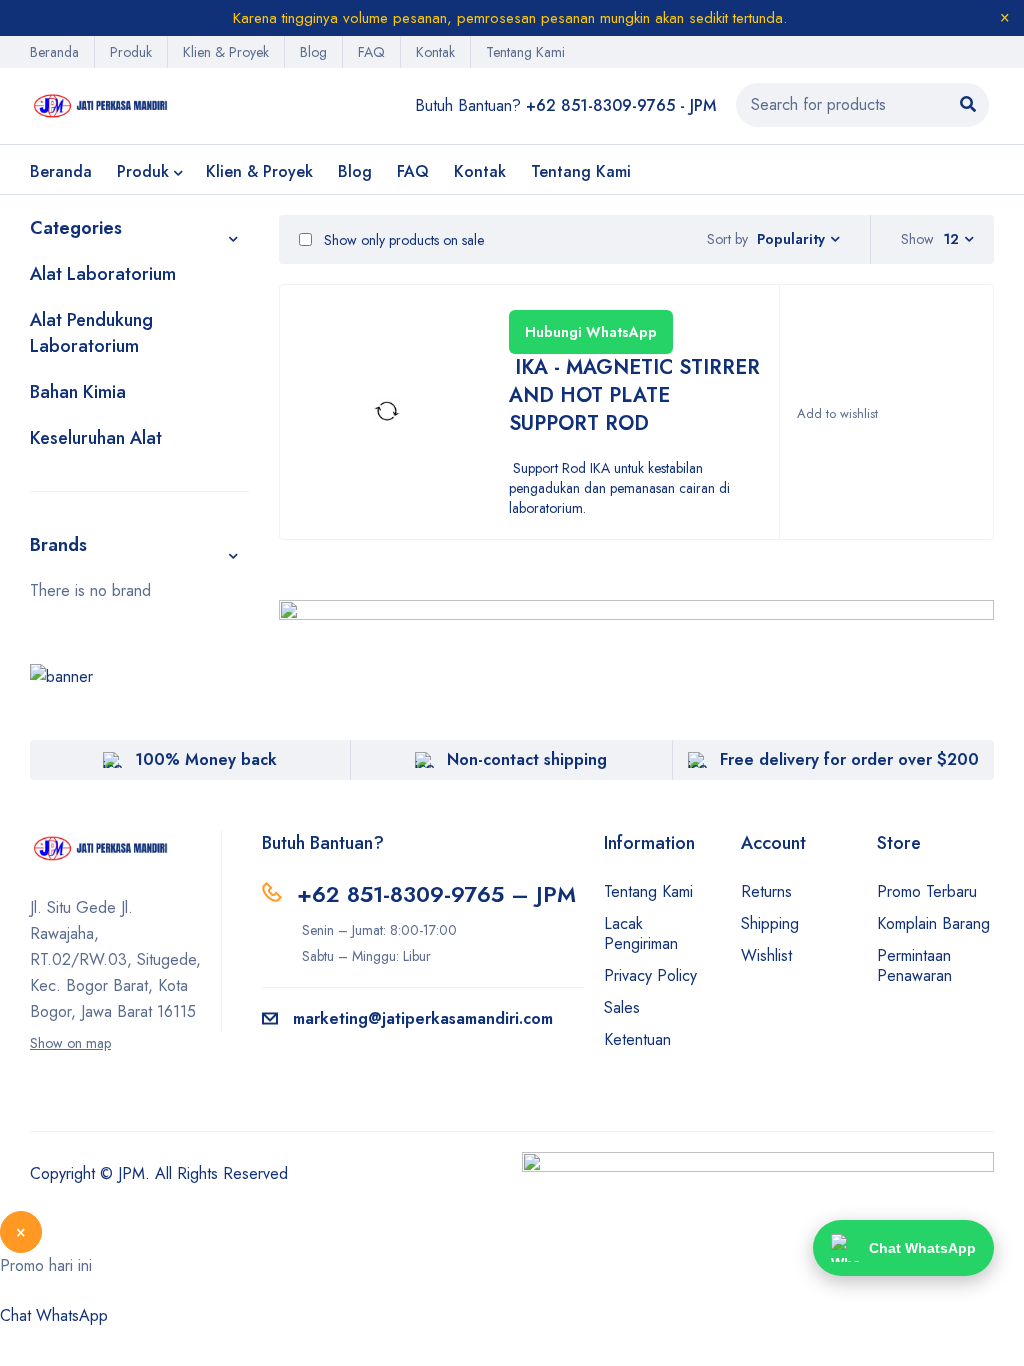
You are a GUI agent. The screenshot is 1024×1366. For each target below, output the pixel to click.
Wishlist (766, 955)
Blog (313, 52)
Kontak (435, 52)
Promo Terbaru (927, 891)
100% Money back (206, 759)
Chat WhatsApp (54, 1315)
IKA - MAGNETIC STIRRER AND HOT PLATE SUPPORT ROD (634, 395)
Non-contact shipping (527, 759)
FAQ (371, 52)
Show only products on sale (402, 240)
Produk (131, 52)
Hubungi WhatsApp (591, 332)
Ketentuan (637, 1039)
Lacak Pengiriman (641, 933)
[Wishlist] (836, 414)
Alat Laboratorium (103, 274)
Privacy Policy (650, 975)
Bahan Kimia (78, 392)
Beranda (54, 52)
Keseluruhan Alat (96, 438)
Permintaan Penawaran (914, 965)
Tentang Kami (525, 52)
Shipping (770, 923)
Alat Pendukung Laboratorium (91, 333)
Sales (622, 1007)
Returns (766, 891)
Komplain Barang (933, 923)
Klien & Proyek (226, 52)
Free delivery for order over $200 (849, 759)
